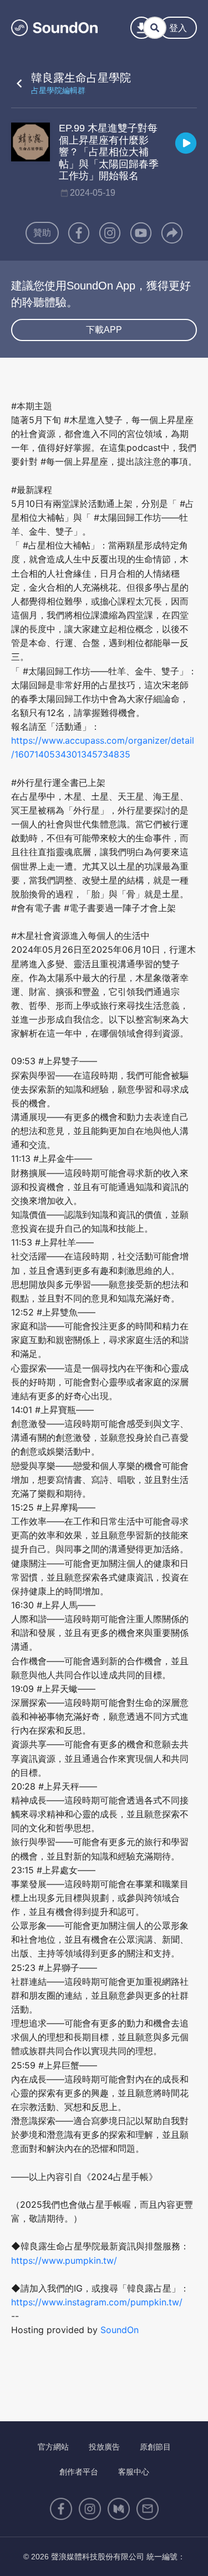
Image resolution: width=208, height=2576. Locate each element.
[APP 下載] (141, 28)
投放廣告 (104, 2447)
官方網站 (53, 2447)
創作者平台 (79, 2472)
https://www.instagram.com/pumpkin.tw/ (97, 2302)
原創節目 (155, 2447)
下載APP (104, 330)
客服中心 (134, 2472)
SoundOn (120, 2330)
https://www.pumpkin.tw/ (64, 2260)
